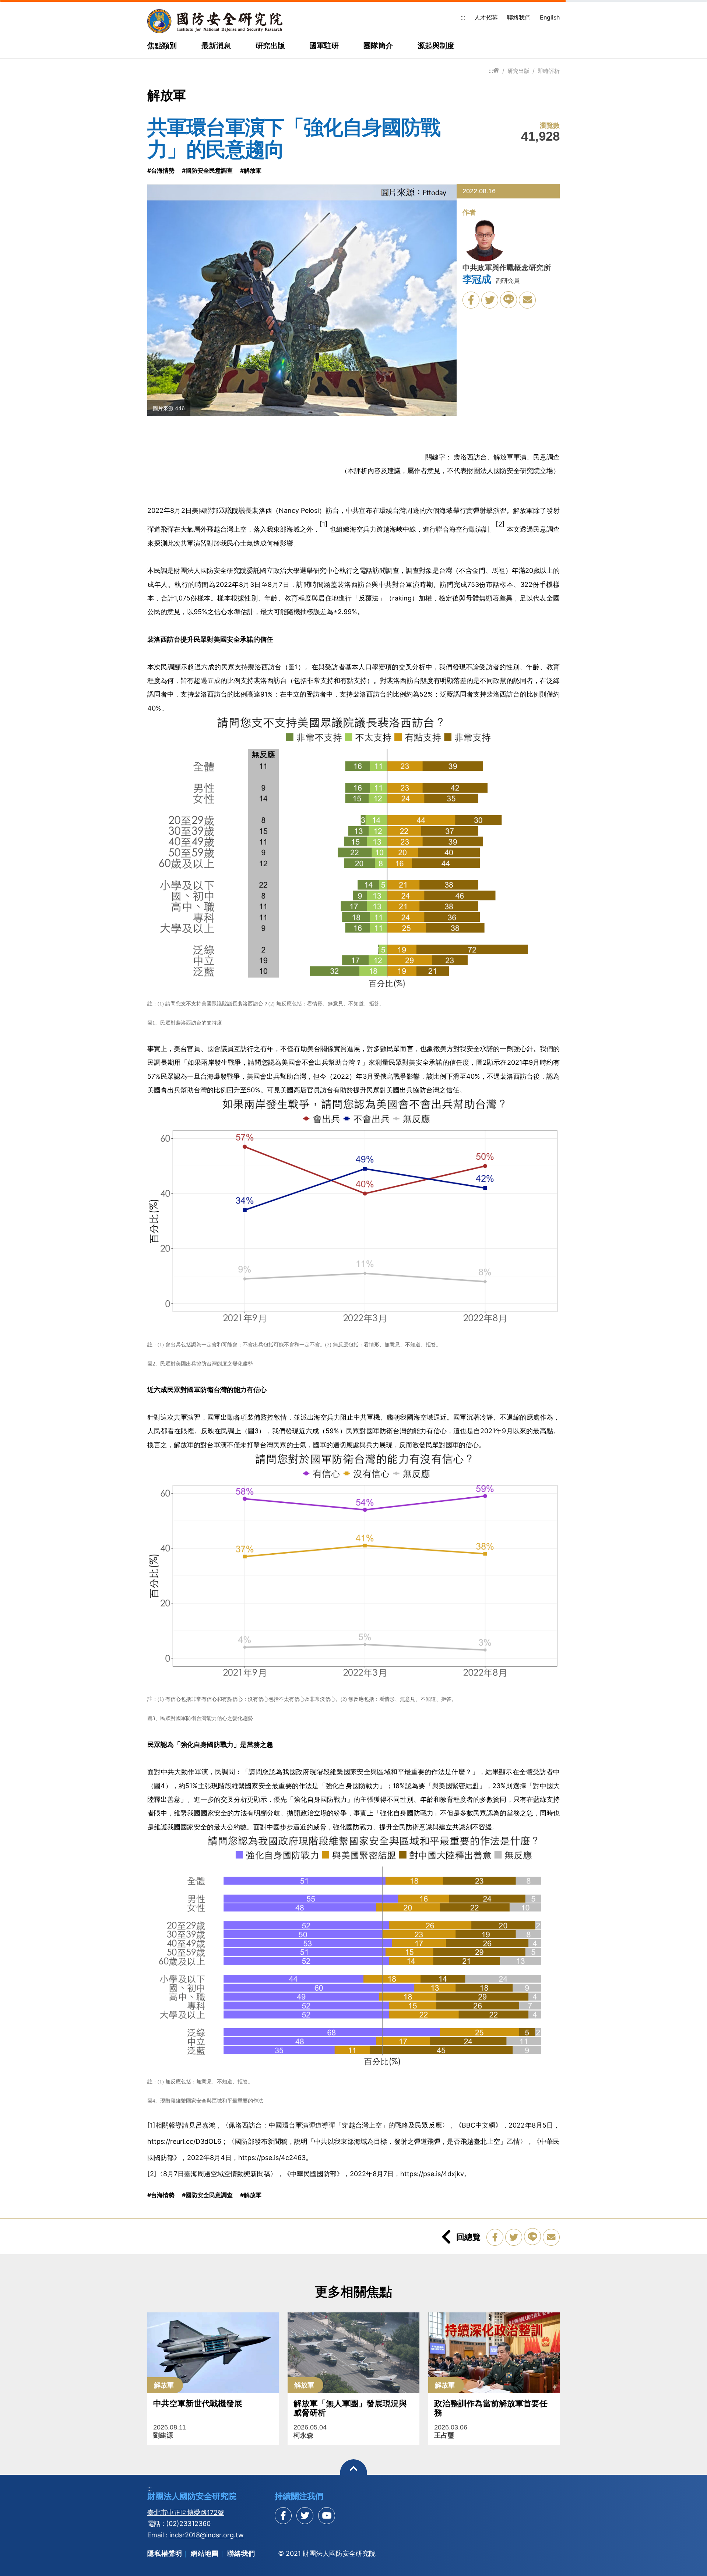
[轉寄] (527, 300)
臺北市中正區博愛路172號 (186, 2512)
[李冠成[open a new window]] (485, 241)
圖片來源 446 (169, 408)
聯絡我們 (519, 17)
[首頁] (496, 71)
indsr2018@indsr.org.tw (207, 2535)
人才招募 (486, 17)
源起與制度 (436, 46)
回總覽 (468, 2237)
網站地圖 (205, 2553)
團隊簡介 (378, 46)
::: (463, 17)
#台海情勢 (161, 170)
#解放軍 (251, 170)
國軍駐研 (324, 46)
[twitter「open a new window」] (490, 300)
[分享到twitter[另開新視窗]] (305, 2516)
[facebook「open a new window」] (471, 300)
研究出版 (270, 46)
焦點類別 (162, 46)
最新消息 (216, 46)
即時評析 (549, 71)
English (550, 17)
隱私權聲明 (165, 2553)
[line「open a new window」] (509, 300)
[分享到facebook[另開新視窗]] (283, 2516)
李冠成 (476, 279)
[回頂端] (354, 2473)
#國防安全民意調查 (207, 170)
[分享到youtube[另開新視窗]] (327, 2516)
